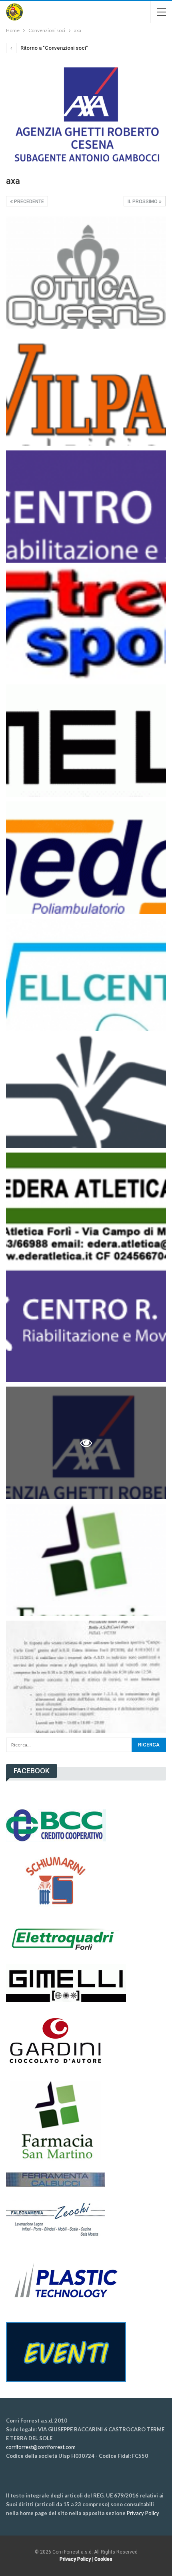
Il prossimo (143, 202)
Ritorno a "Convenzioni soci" (54, 48)
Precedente (28, 202)
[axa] (86, 273)
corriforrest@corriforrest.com (41, 2447)
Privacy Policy (143, 2513)
